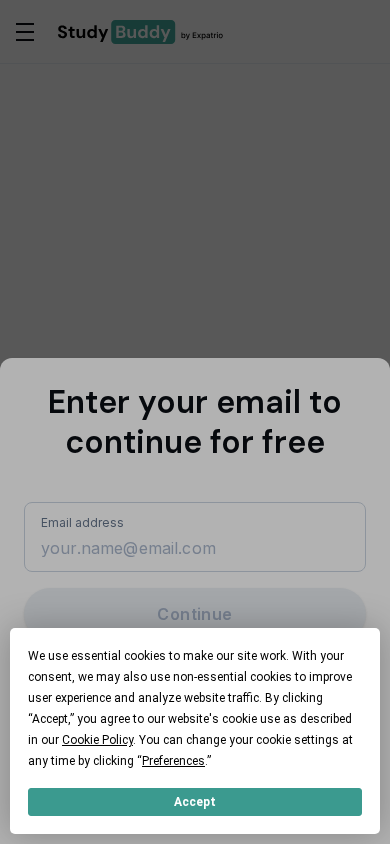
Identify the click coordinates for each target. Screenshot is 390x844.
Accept (195, 802)
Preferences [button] (173, 761)
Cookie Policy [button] (97, 740)
